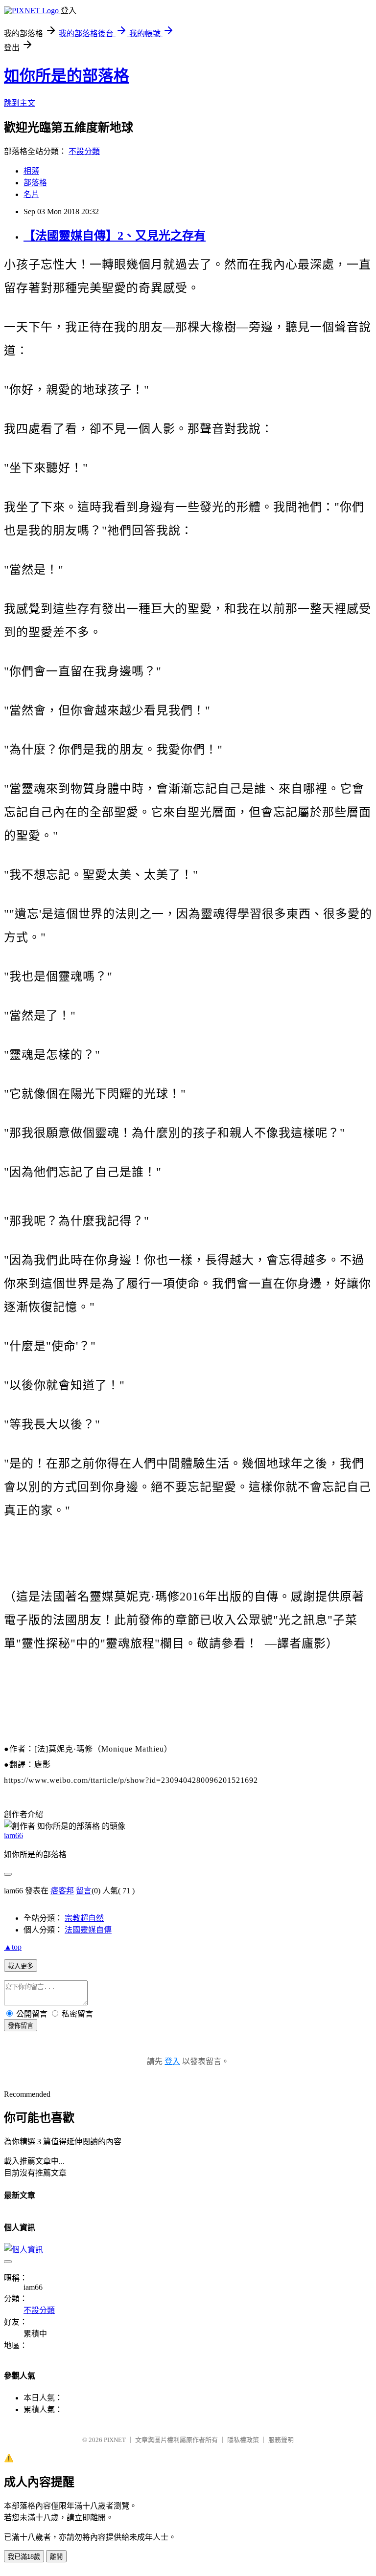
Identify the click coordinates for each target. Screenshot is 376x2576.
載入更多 (21, 1966)
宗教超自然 (84, 1918)
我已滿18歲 (24, 2557)
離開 (56, 2557)
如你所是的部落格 (67, 76)
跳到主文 (20, 103)
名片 (31, 194)
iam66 (13, 1835)
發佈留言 (21, 2026)
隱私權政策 (243, 2440)
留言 (84, 1891)
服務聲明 (281, 2440)
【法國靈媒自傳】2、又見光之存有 (115, 236)
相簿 (31, 171)
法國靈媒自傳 (88, 1930)
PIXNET (115, 2440)
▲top (13, 1947)
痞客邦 (62, 1891)
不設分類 (84, 151)
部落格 (35, 183)
